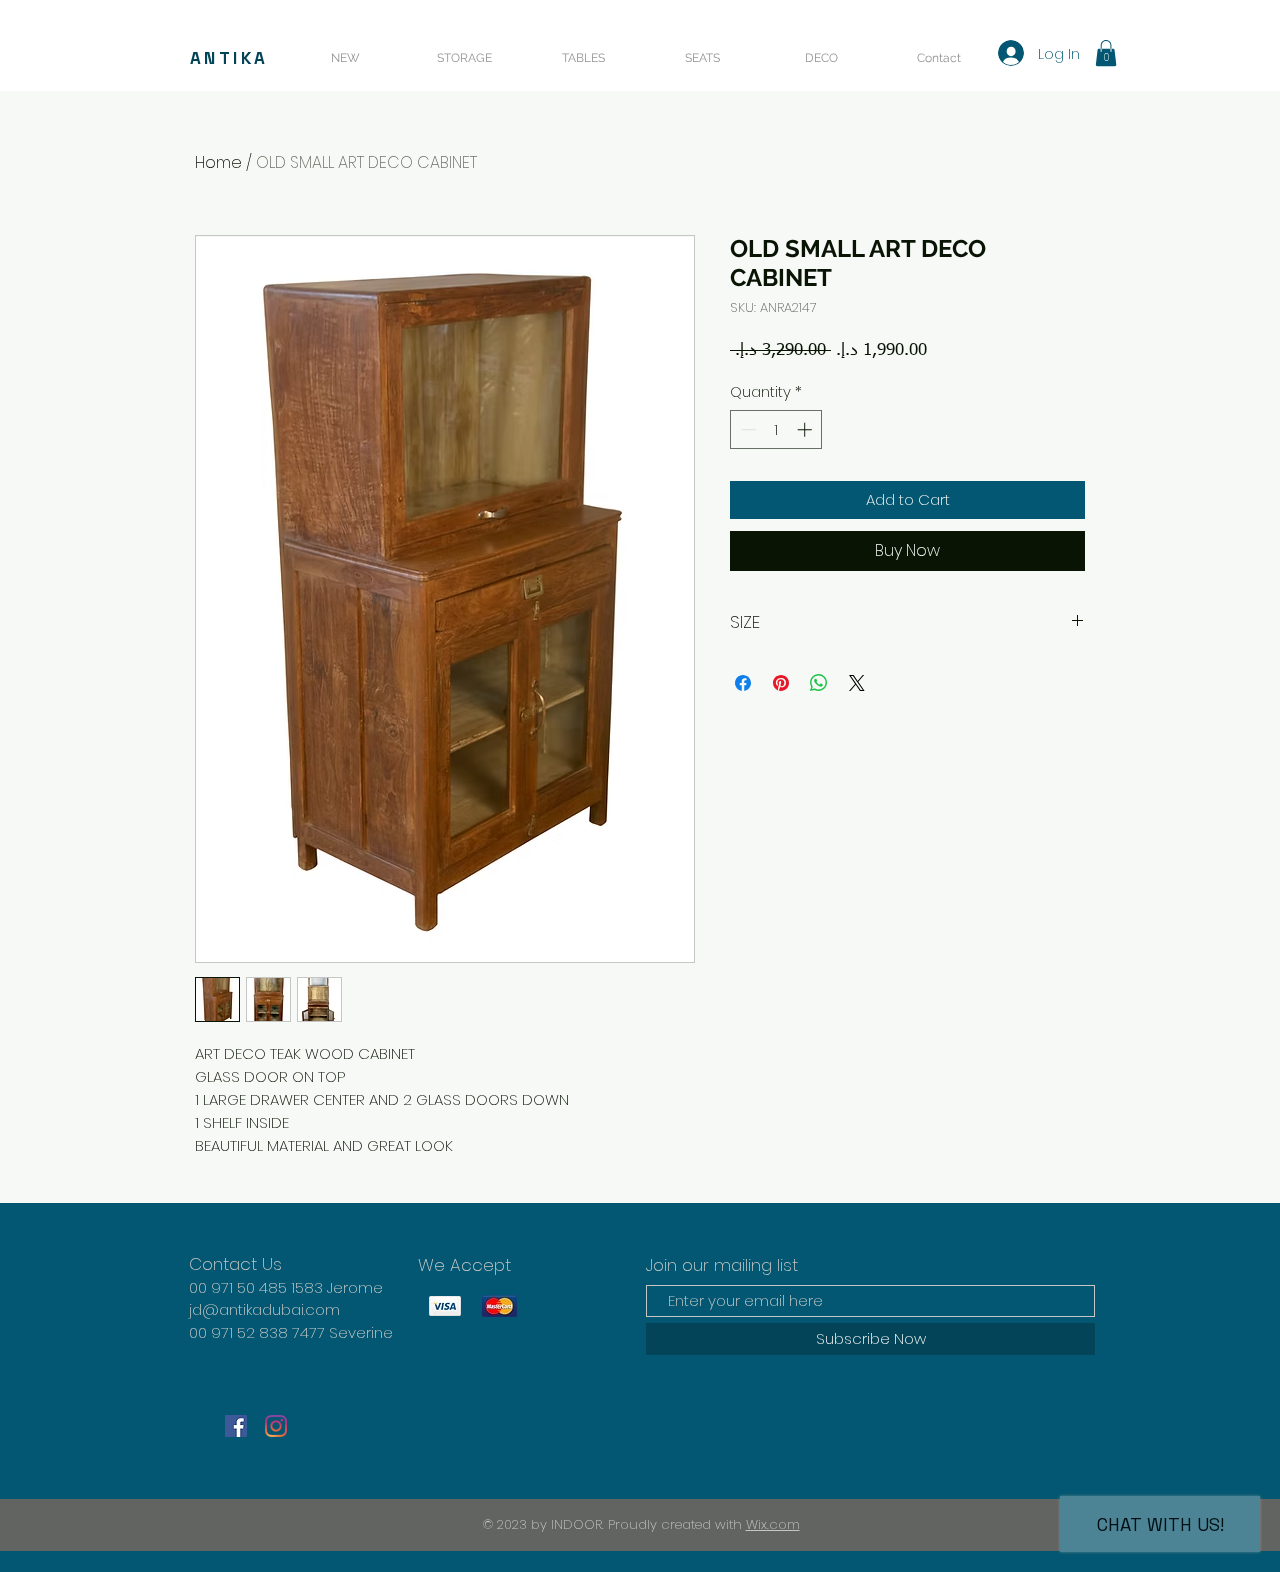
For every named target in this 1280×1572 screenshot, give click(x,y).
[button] (1106, 53)
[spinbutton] (776, 429)
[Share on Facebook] (743, 683)
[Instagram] (276, 1426)
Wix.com (773, 1524)
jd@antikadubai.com (264, 1309)
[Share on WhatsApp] (819, 683)
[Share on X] (857, 683)
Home (218, 162)
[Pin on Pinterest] (781, 683)
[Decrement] (746, 429)
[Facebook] (236, 1426)
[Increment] (806, 429)
